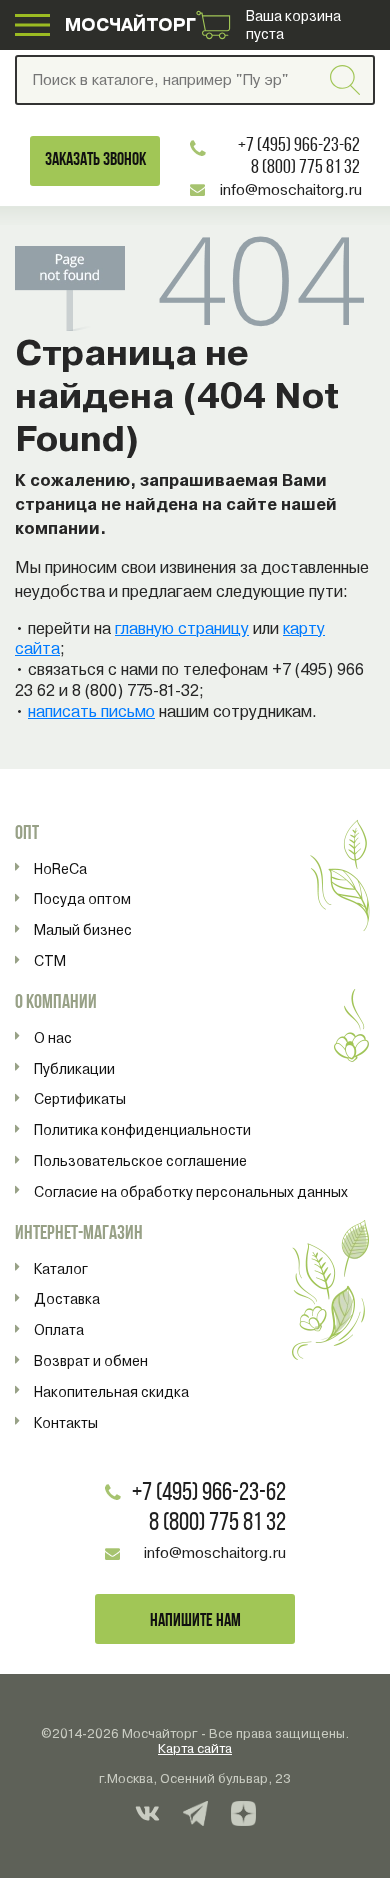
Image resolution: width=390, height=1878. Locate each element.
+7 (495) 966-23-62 (299, 146)
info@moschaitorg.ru (290, 190)
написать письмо (91, 711)
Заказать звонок (95, 160)
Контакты (66, 1423)
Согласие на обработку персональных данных (191, 1192)
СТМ (50, 961)
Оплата (59, 1330)
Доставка (67, 1299)
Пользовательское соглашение (140, 1161)
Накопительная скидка (111, 1392)
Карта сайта (195, 1748)
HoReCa (60, 869)
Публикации (74, 1069)
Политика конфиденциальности (142, 1130)
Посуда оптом (82, 899)
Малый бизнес (83, 930)
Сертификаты (80, 1099)
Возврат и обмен (91, 1361)
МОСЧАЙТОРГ (130, 24)
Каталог (61, 1269)
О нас (53, 1038)
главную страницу (182, 628)
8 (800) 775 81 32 (305, 168)
